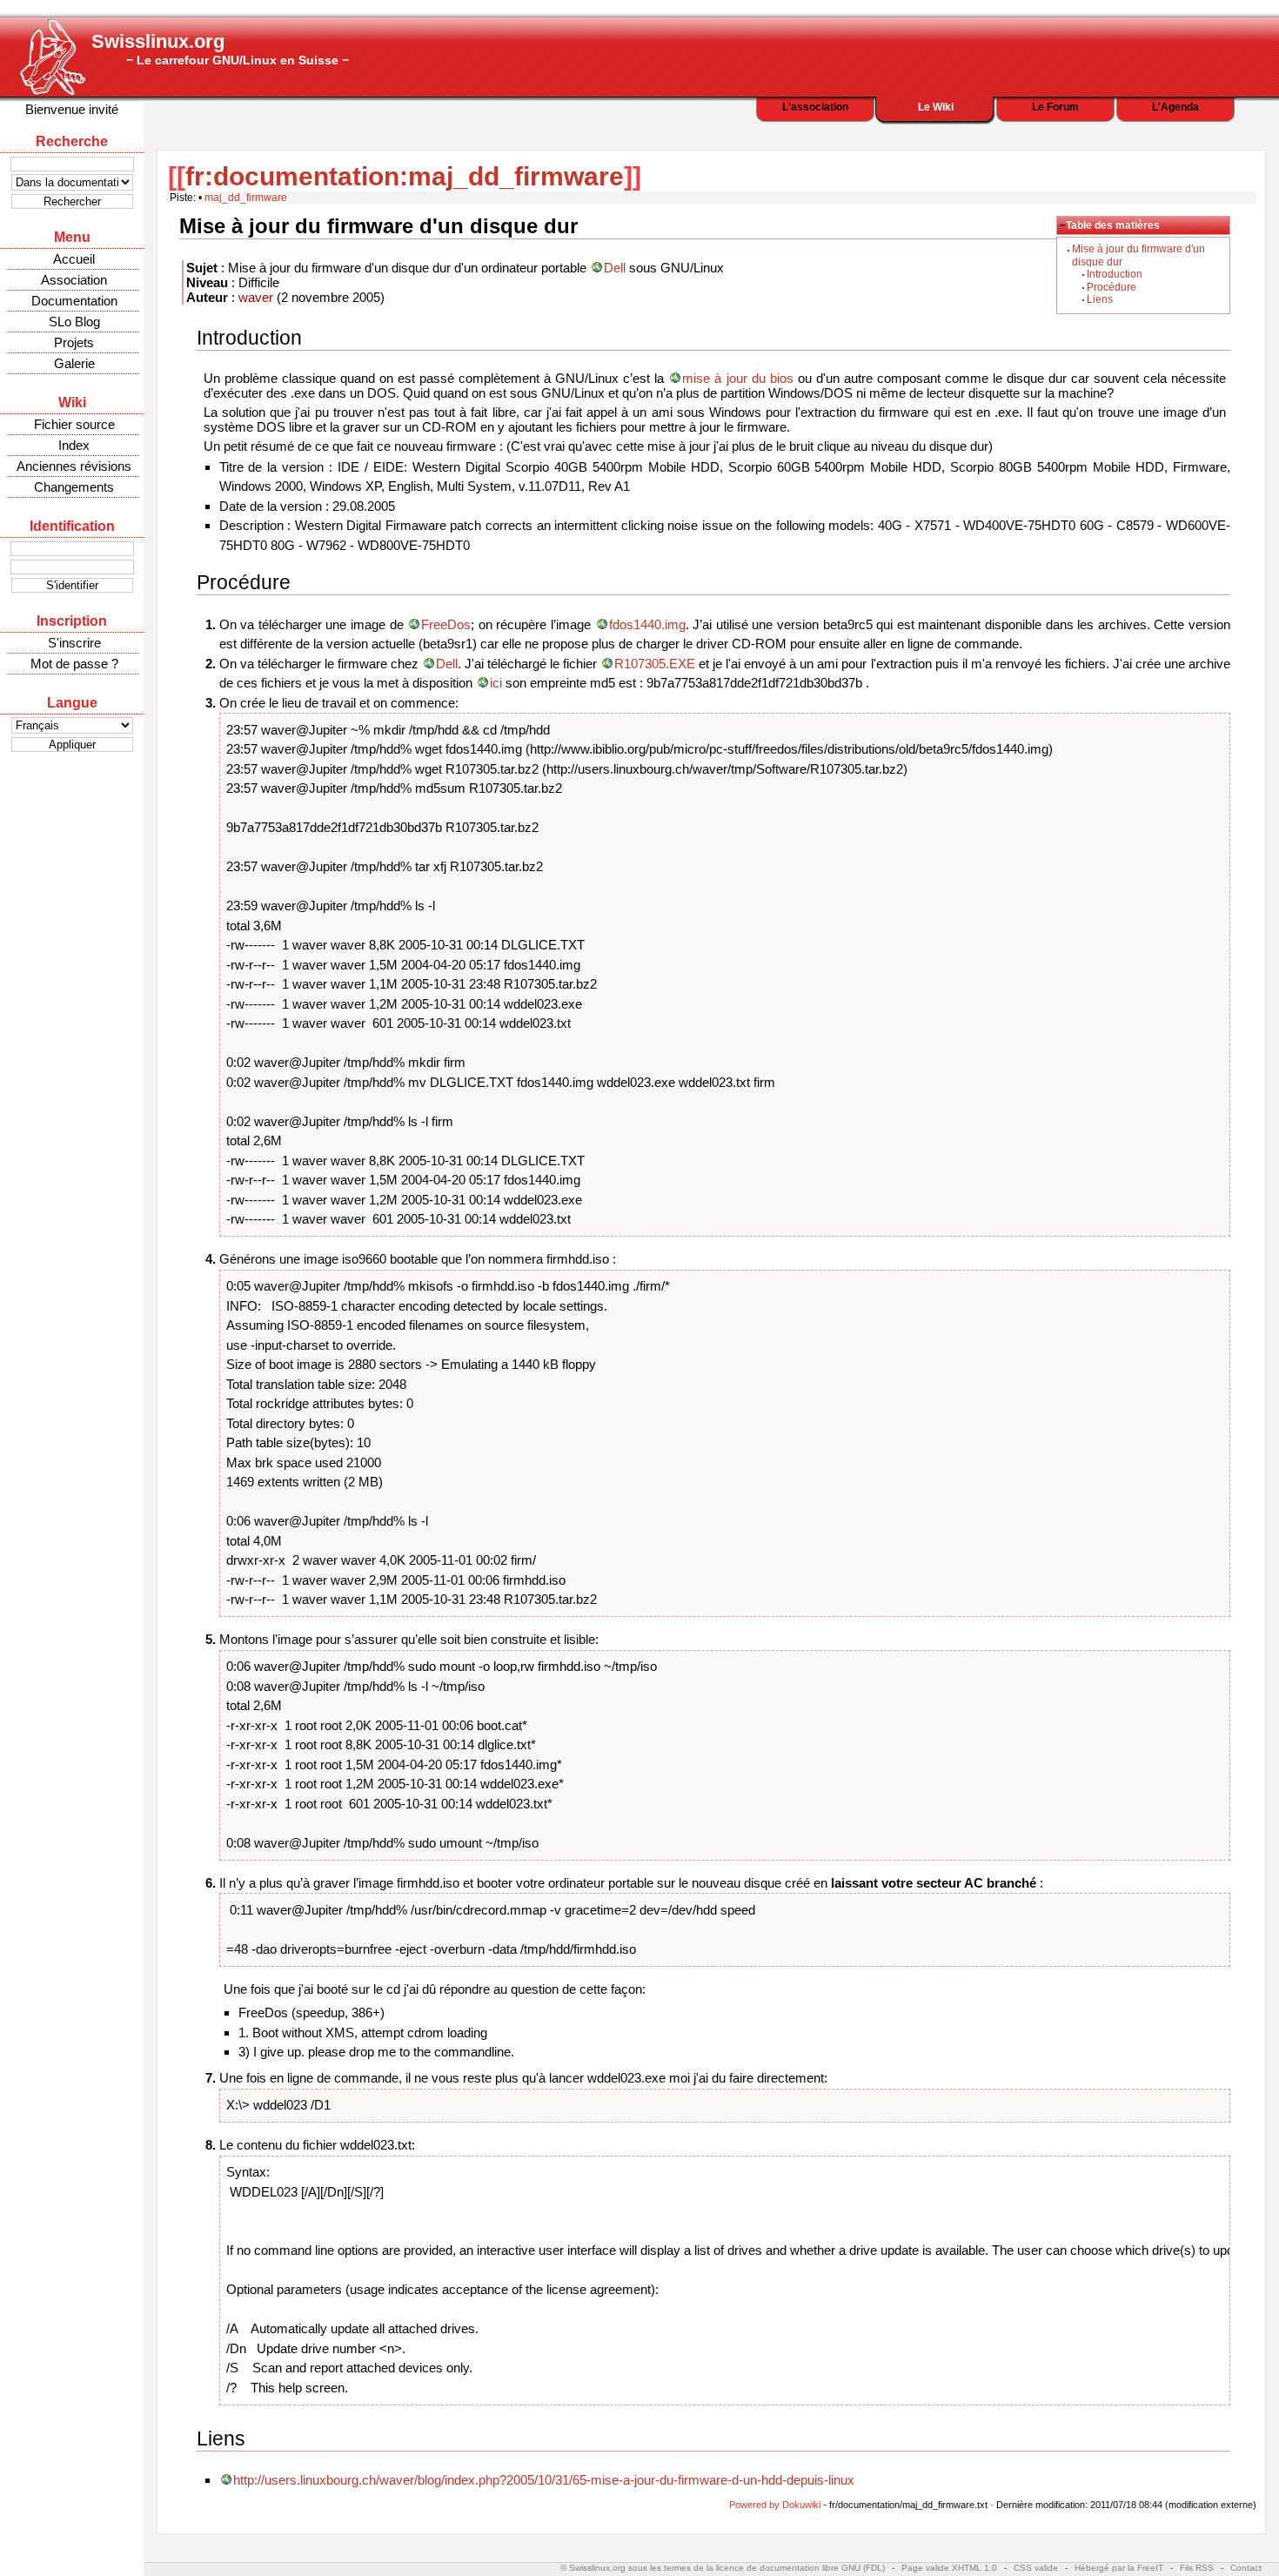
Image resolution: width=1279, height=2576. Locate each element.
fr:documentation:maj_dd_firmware (405, 176)
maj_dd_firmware (246, 198)
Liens (1100, 299)
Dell (615, 268)
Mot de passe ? (74, 664)
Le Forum (1055, 107)
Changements (74, 487)
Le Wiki (936, 107)
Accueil (74, 259)
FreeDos (446, 624)
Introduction (1115, 274)
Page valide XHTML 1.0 (949, 2568)
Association (74, 280)
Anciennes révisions (74, 466)
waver (256, 297)
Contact (1246, 2568)
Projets (74, 342)
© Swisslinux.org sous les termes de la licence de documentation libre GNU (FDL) (723, 2568)
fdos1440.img (647, 624)
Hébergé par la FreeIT (1119, 2568)
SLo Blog (74, 322)
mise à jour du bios (737, 378)
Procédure (1112, 287)
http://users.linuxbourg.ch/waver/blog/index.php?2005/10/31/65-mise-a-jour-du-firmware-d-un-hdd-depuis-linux (544, 2480)
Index (74, 445)
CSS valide (1036, 2568)
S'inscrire (74, 643)
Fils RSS (1197, 2568)
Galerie (74, 363)
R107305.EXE (655, 664)
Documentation (74, 301)
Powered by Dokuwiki (775, 2505)
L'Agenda (1175, 107)
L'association (815, 107)
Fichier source (74, 424)
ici (496, 683)
